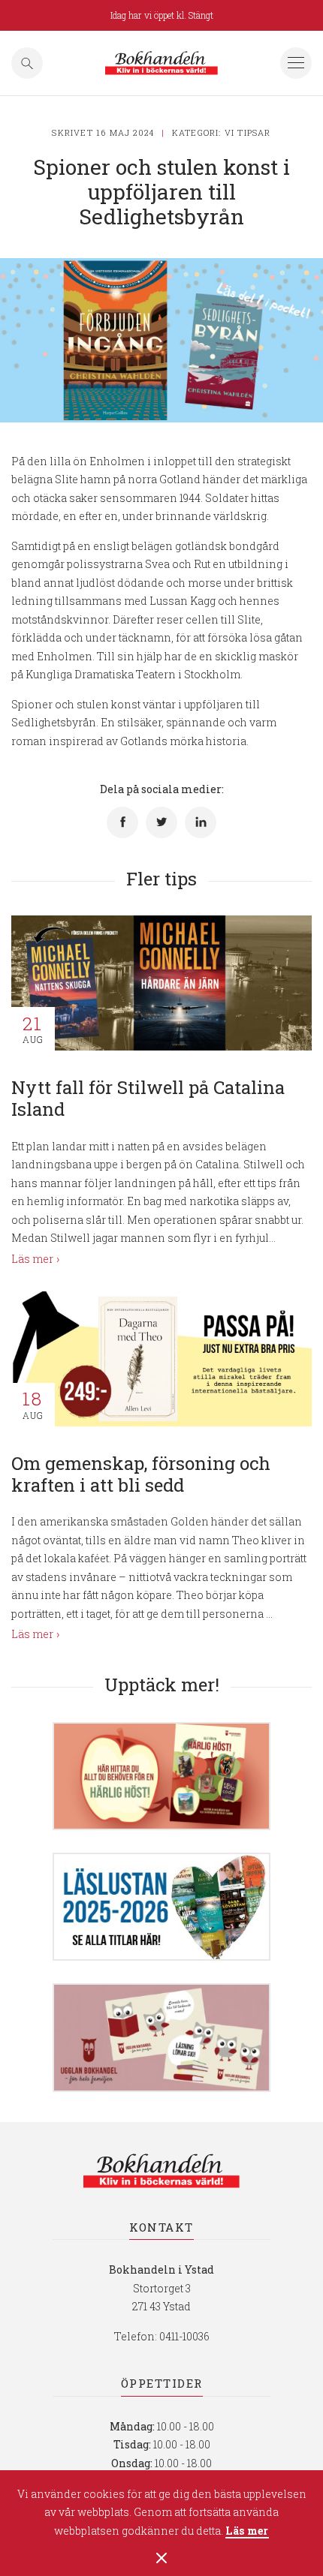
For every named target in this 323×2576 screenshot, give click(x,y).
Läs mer (247, 2531)
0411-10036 (184, 2336)
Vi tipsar (248, 132)
